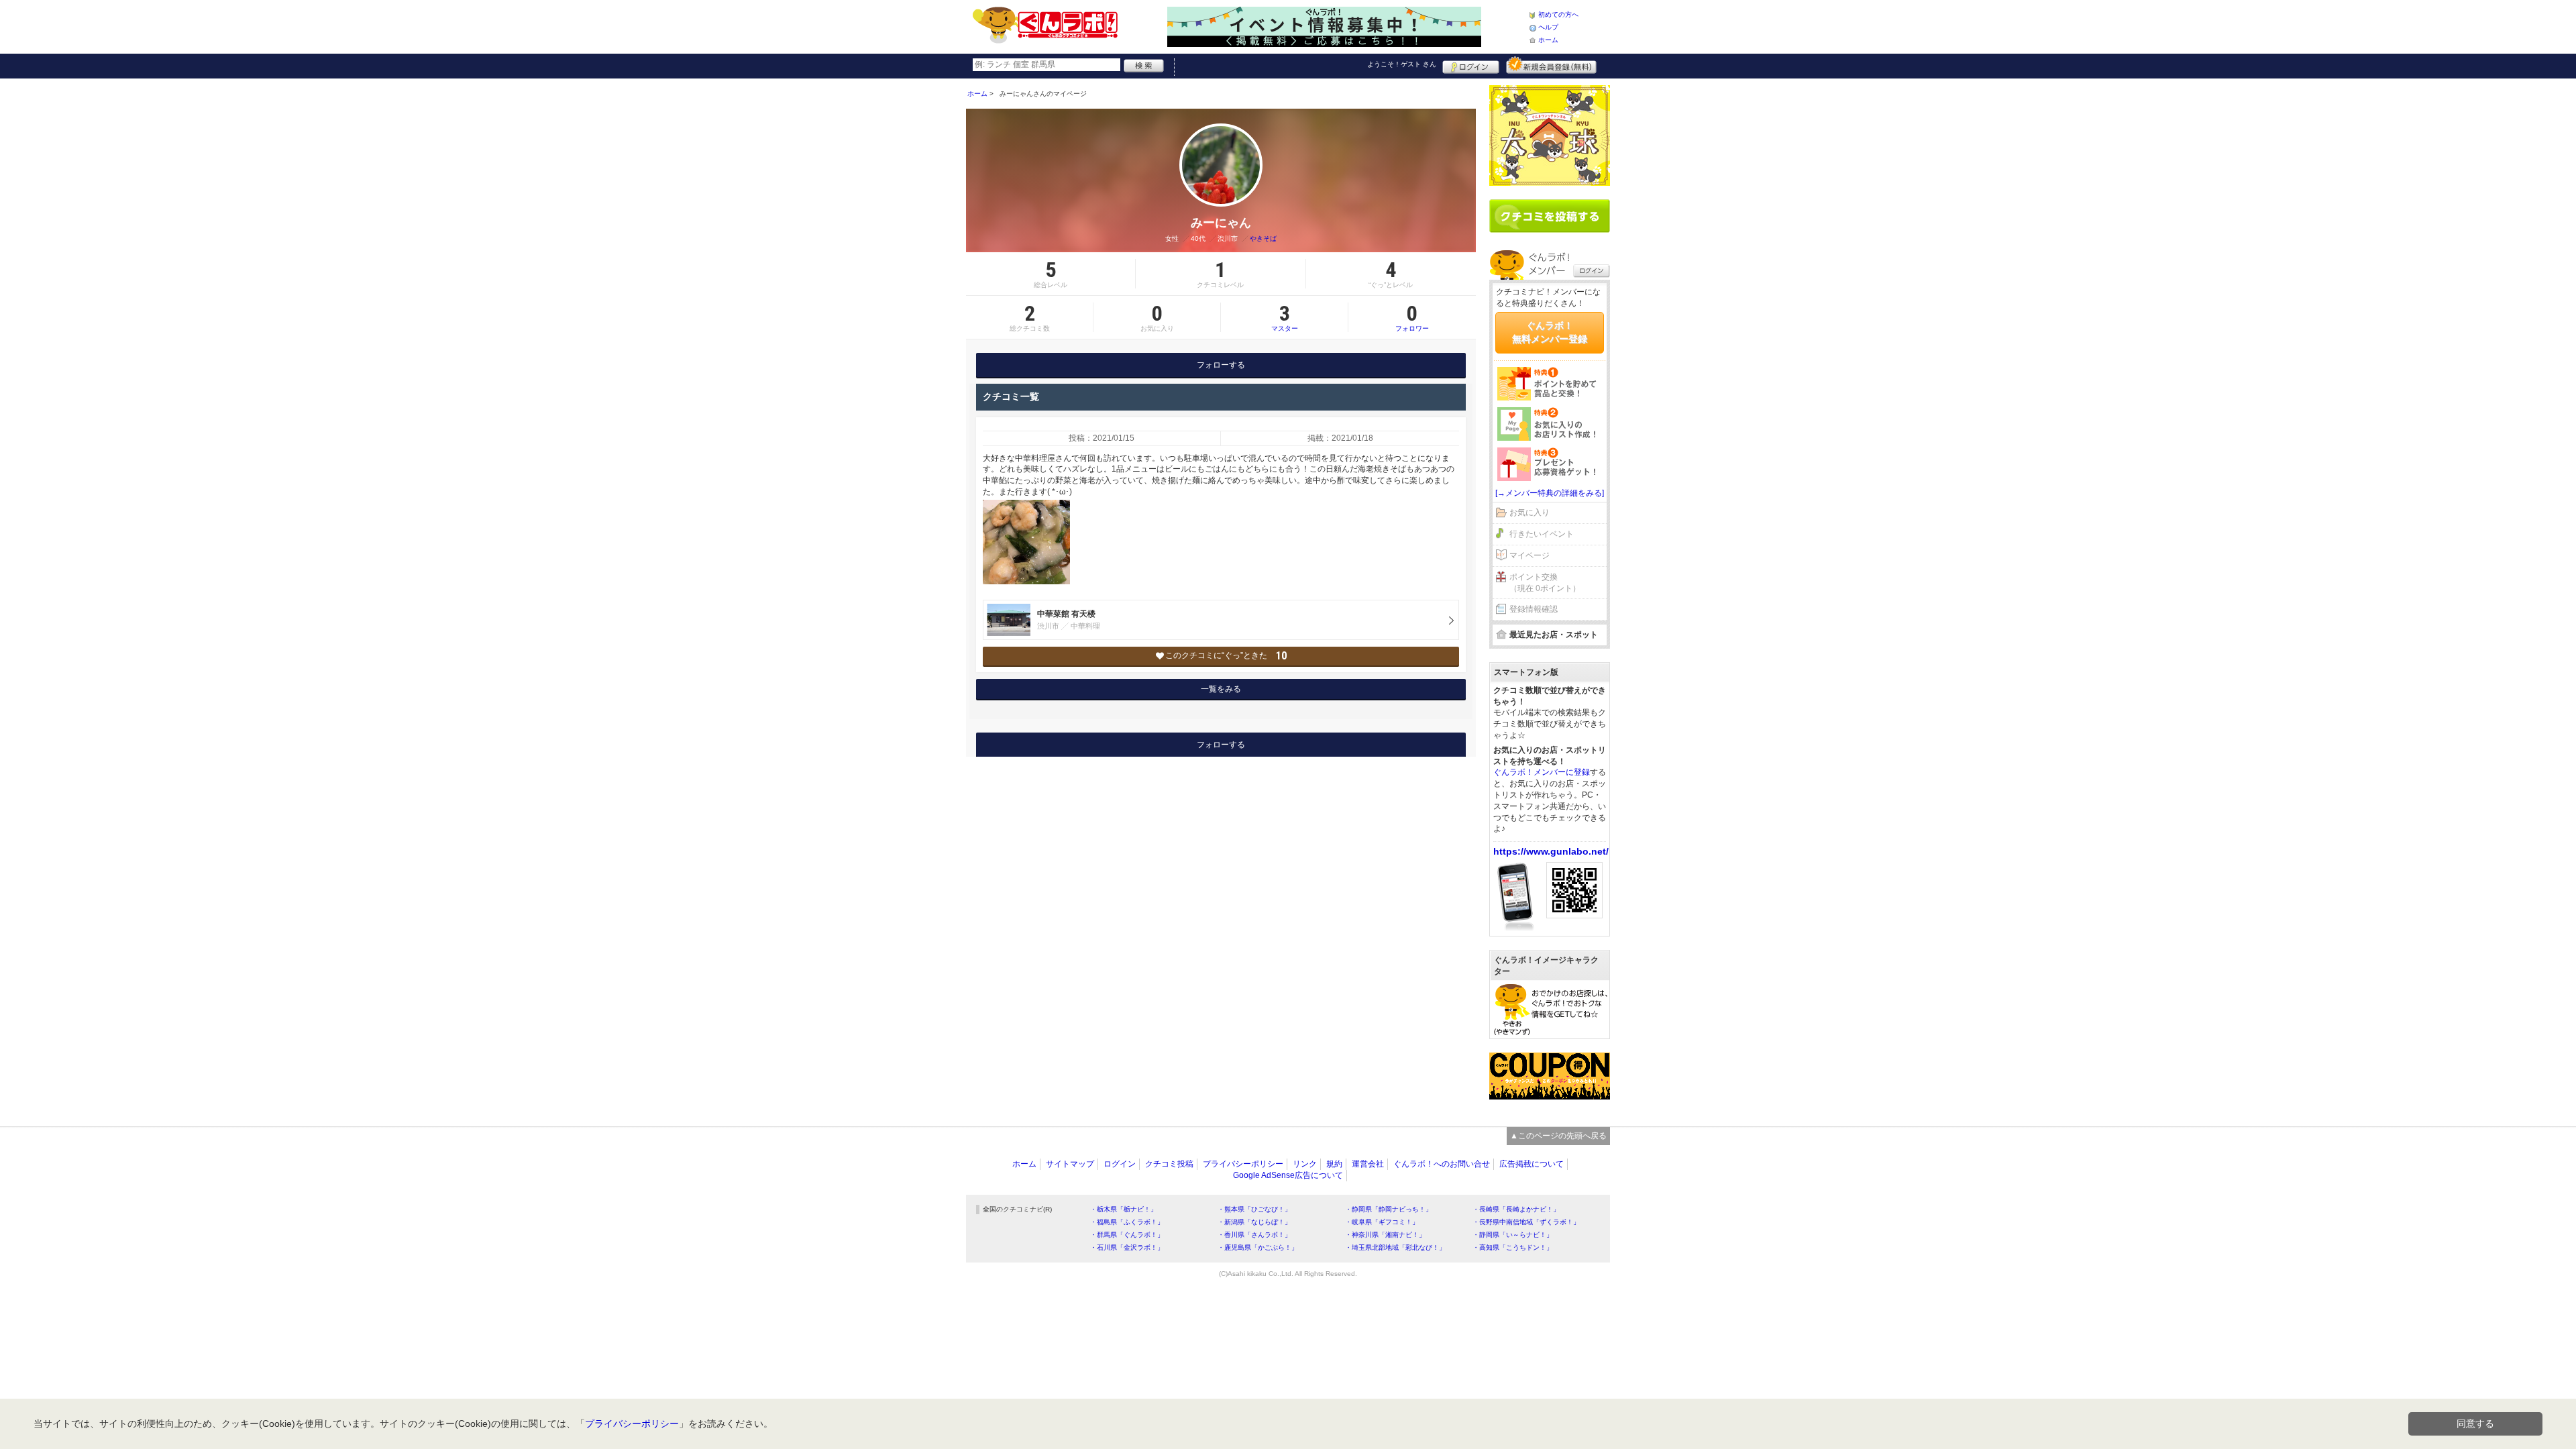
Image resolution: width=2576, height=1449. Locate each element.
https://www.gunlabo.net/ (1551, 851)
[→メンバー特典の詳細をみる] (1550, 493)
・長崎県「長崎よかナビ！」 (1516, 1209)
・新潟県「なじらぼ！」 (1254, 1222)
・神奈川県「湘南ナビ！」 (1385, 1235)
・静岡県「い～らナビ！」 (1513, 1235)
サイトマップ (1070, 1164)
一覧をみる (1221, 689)
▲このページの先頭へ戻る (1558, 1136)
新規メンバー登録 (1551, 65)
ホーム (1548, 40)
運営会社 (1368, 1164)
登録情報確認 (1534, 609)
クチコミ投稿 (1169, 1164)
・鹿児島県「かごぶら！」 (1258, 1247)
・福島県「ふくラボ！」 (1127, 1222)
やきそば (1263, 238)
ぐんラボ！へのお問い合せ (1442, 1164)
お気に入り (1529, 513)
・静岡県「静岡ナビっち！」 (1389, 1209)
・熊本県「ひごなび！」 (1254, 1209)
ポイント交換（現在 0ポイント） (1545, 583)
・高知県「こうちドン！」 (1513, 1247)
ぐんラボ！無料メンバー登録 (1550, 332)
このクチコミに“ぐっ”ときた (1226, 656)
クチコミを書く (1550, 216)
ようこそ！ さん (1402, 64)
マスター (1285, 317)
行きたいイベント (1542, 534)
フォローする (1221, 365)
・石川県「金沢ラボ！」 (1127, 1247)
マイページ (1529, 555)
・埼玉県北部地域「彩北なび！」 (1395, 1247)
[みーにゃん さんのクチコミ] (1026, 542)
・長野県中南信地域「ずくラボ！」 (1526, 1222)
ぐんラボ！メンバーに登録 (1542, 772)
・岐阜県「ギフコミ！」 (1382, 1222)
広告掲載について (1532, 1164)
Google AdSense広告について (1288, 1175)
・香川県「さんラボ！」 (1254, 1235)
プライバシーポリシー (1243, 1164)
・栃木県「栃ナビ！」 (1124, 1209)
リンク (1305, 1164)
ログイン (1471, 65)
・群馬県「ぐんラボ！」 (1127, 1235)
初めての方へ (1558, 14)
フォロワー (1412, 317)
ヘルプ (1548, 27)
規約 (1334, 1164)
